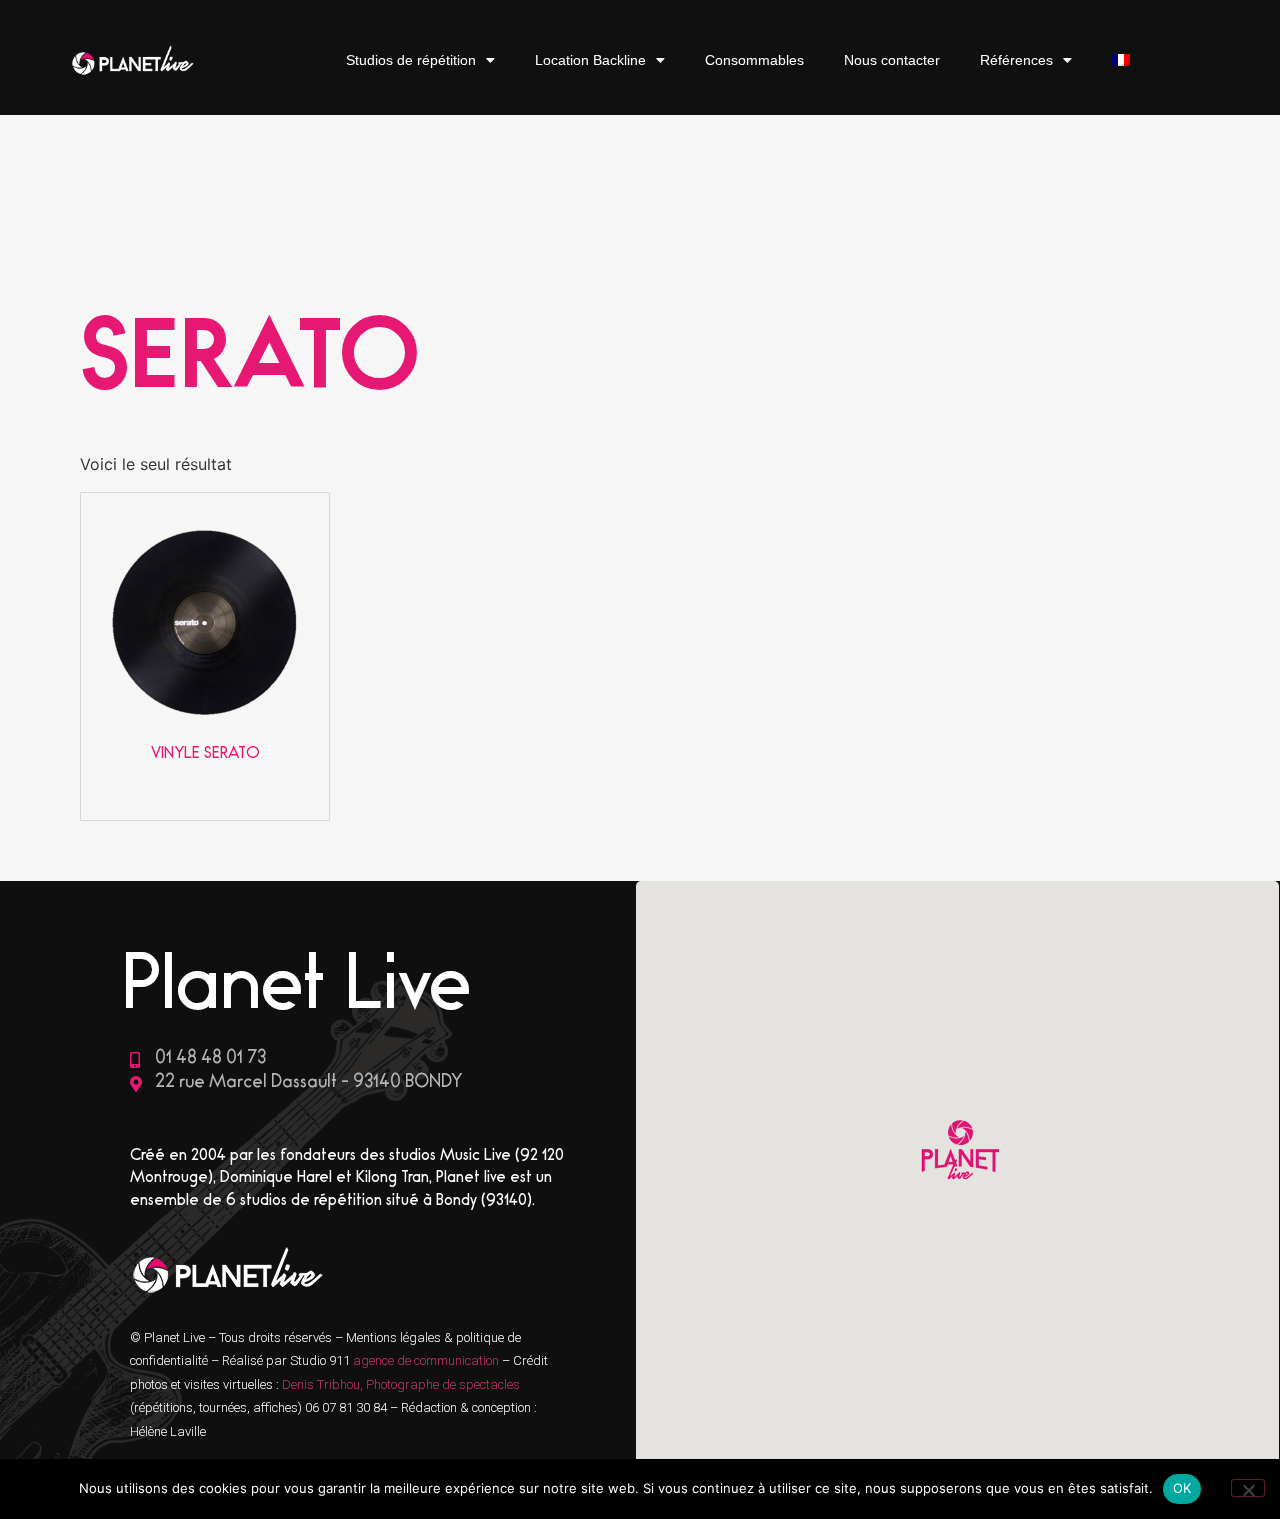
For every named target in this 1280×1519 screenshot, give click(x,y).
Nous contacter (892, 60)
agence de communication (427, 1360)
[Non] (1248, 1488)
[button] (958, 1152)
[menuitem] (1121, 60)
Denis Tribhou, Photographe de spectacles (401, 1384)
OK (1182, 1488)
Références (1016, 60)
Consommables (754, 60)
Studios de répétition (411, 60)
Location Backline (590, 60)
